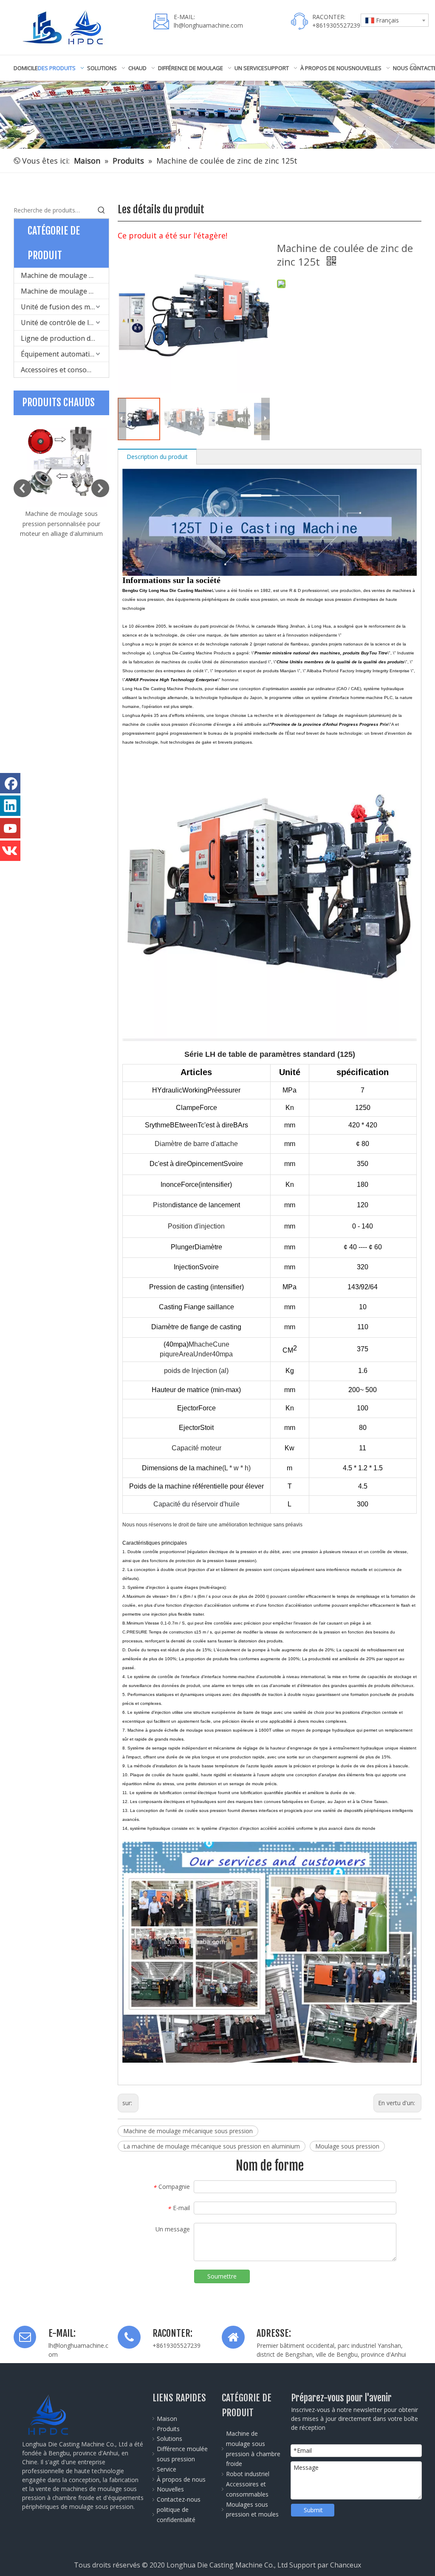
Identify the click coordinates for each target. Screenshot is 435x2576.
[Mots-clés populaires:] (414, 67)
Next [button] (100, 488)
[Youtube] (10, 828)
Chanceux (346, 2565)
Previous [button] (23, 488)
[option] (61, 477)
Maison (167, 2419)
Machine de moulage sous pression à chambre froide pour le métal (65, 275)
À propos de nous (181, 2479)
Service (167, 2469)
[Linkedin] (10, 806)
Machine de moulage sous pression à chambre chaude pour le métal (65, 291)
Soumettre (222, 2276)
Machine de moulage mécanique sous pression (188, 2131)
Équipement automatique (61, 354)
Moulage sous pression (347, 2146)
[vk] (10, 851)
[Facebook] (10, 783)
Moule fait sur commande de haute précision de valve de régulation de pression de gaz (61, 524)
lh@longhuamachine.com (208, 25)
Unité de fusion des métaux (64, 307)
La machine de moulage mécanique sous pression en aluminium (212, 2146)
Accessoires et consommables (65, 370)
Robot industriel (248, 2474)
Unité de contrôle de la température (65, 323)
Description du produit (157, 457)
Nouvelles (170, 2489)
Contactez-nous (179, 2499)
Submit (313, 2510)
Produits (168, 2429)
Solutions (169, 2439)
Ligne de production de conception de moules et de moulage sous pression (65, 338)
